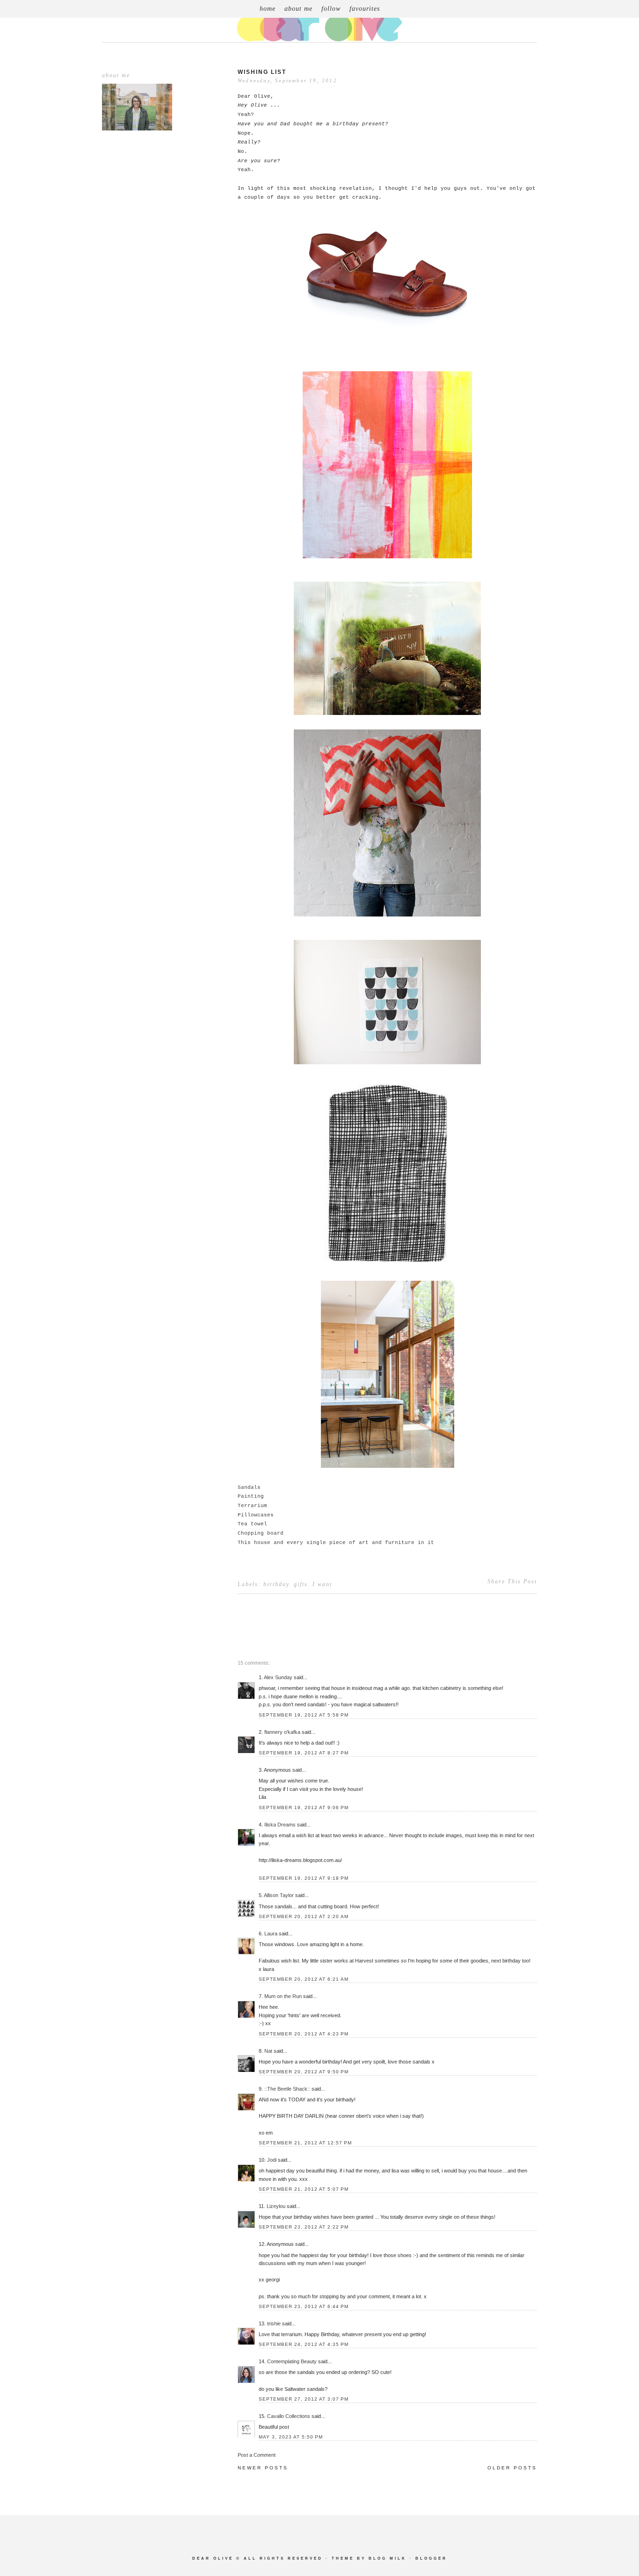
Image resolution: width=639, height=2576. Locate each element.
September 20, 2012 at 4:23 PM (304, 2034)
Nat (268, 2051)
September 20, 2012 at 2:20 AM (304, 1916)
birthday (276, 1584)
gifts (301, 1584)
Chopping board (261, 1533)
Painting (251, 1496)
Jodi (272, 2160)
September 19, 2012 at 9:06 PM (304, 1808)
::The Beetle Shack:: (287, 2089)
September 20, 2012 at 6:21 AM (304, 1979)
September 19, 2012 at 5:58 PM (304, 1715)
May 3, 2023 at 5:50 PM (291, 2437)
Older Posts (512, 2468)
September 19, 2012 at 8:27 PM (304, 1753)
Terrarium (252, 1506)
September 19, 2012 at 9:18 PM (304, 1878)
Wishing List (262, 72)
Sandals (249, 1487)
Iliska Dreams (280, 1825)
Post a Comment (257, 2455)
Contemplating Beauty (292, 2361)
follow (331, 9)
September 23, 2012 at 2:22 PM (304, 2227)
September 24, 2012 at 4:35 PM (304, 2344)
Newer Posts (263, 2468)
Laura (271, 1934)
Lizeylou (276, 2206)
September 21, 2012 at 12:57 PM (305, 2143)
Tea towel (252, 1524)
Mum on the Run (283, 1996)
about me (298, 9)
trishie (274, 2323)
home (268, 9)
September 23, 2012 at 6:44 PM (304, 2306)
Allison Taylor (279, 1895)
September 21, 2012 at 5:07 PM (304, 2189)
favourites (365, 9)
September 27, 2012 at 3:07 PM (304, 2399)
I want (322, 1584)
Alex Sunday (278, 1677)
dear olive (213, 2558)
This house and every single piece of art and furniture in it (336, 1543)
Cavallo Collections (289, 2416)
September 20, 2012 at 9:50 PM (304, 2072)
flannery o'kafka (282, 1732)
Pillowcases (256, 1515)
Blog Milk (388, 2558)
